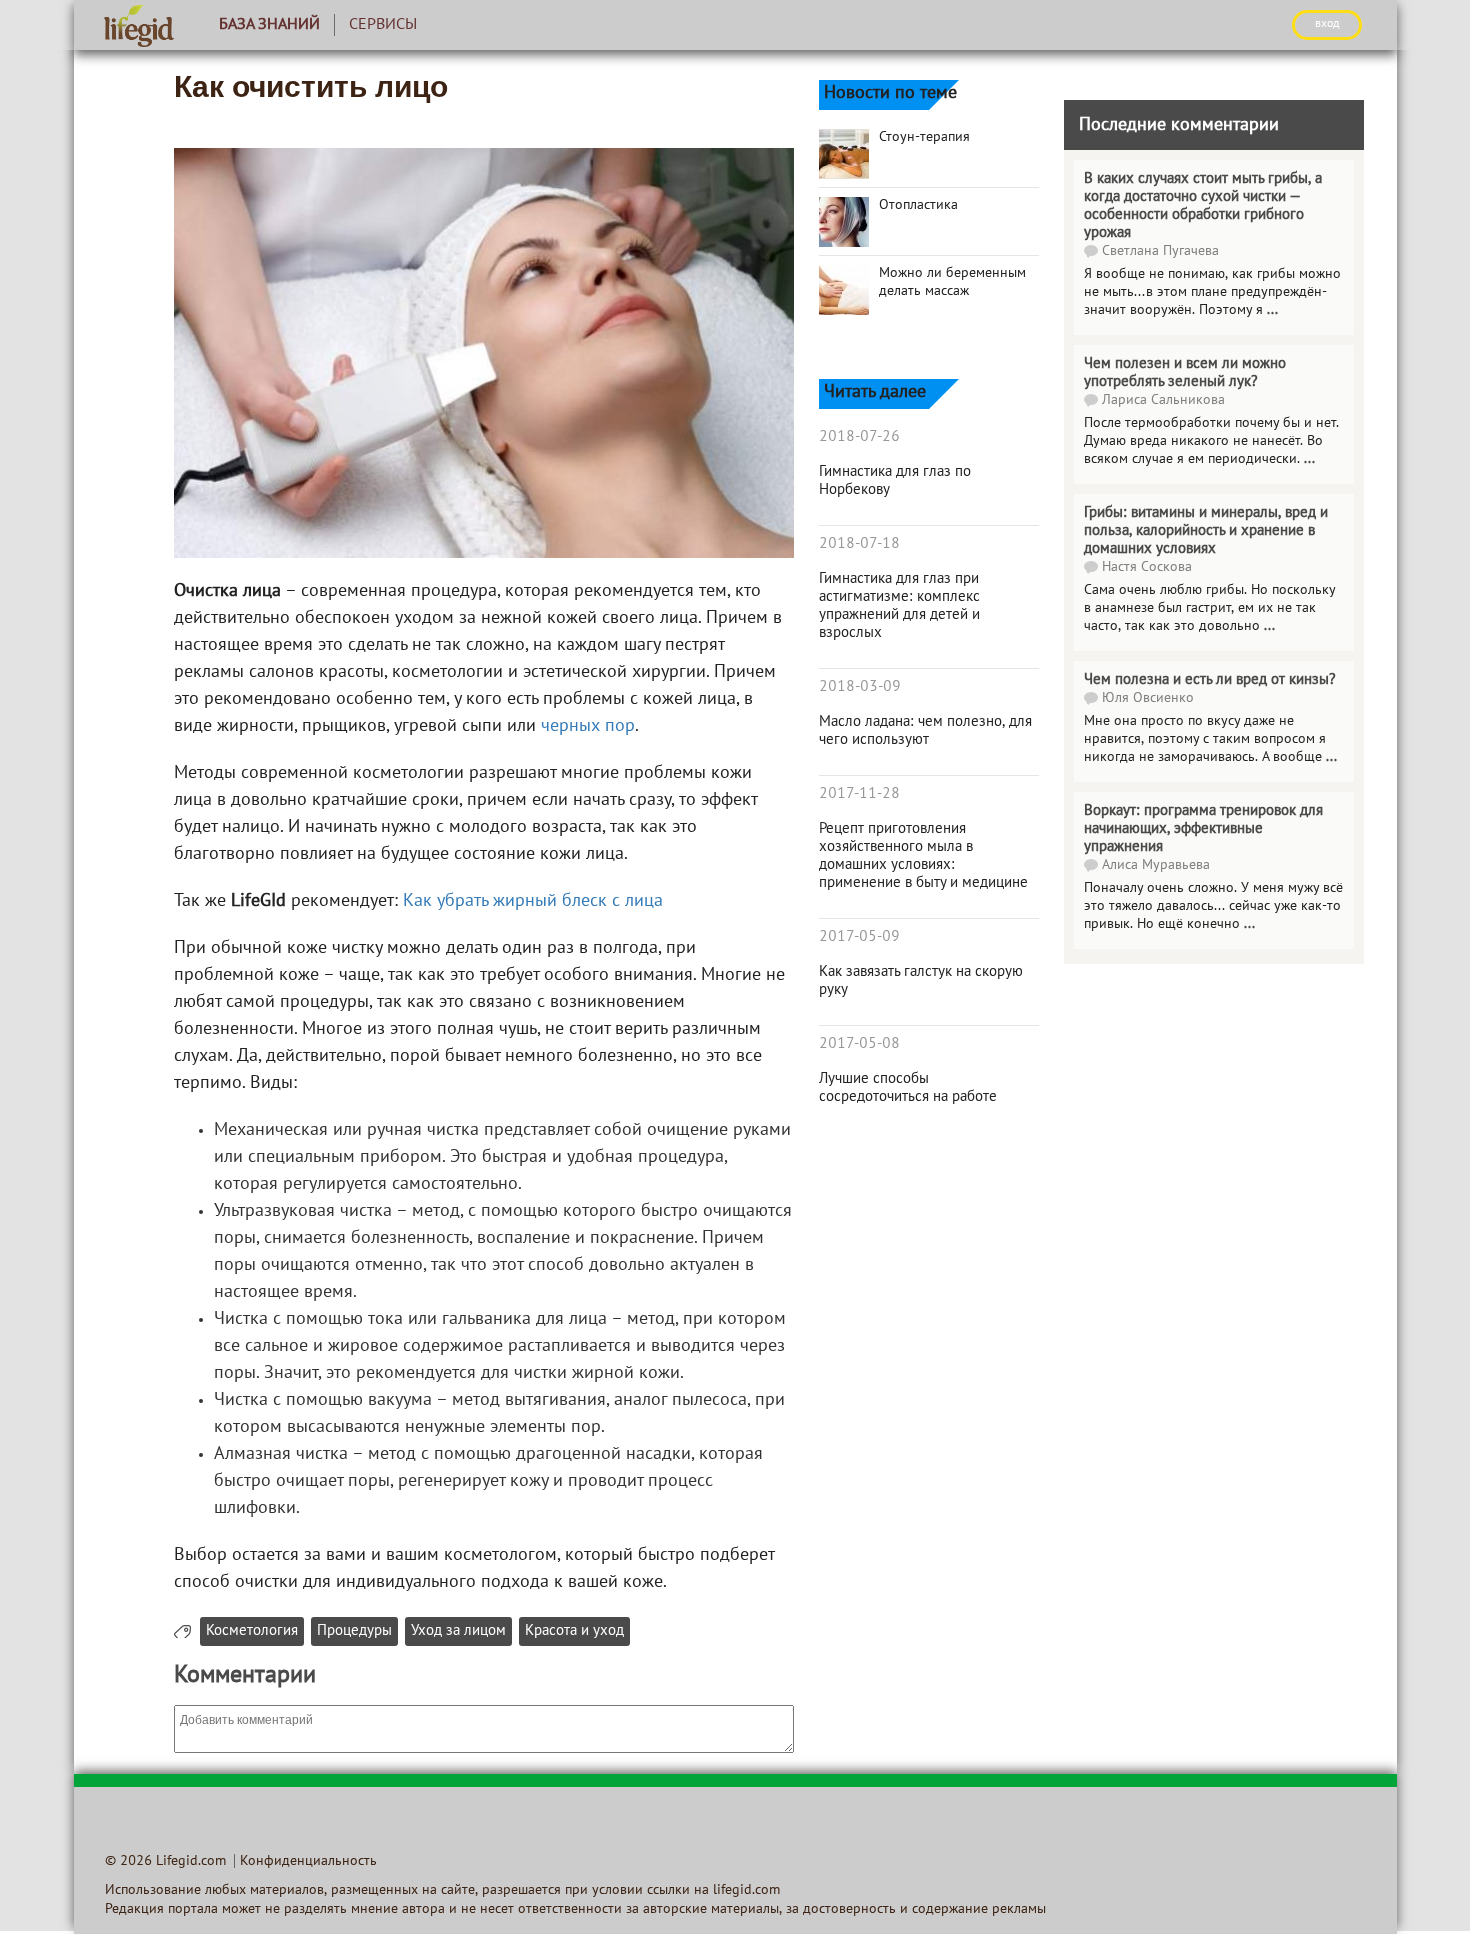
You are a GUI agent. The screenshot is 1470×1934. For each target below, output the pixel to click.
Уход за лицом (458, 1631)
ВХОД (1327, 24)
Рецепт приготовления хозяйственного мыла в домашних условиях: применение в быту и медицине (923, 856)
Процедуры (354, 1631)
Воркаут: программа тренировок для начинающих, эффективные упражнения (1203, 829)
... (1272, 310)
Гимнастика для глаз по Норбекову (895, 481)
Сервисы (383, 25)
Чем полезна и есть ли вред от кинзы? (1210, 680)
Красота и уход (574, 1631)
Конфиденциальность (308, 1861)
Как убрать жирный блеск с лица (533, 901)
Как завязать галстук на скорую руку (921, 981)
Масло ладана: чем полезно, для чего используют (925, 731)
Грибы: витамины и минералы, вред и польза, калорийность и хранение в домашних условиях (1206, 531)
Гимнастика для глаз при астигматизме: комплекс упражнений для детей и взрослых (899, 606)
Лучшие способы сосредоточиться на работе (908, 1088)
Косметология (252, 1631)
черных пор (588, 726)
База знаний (269, 25)
